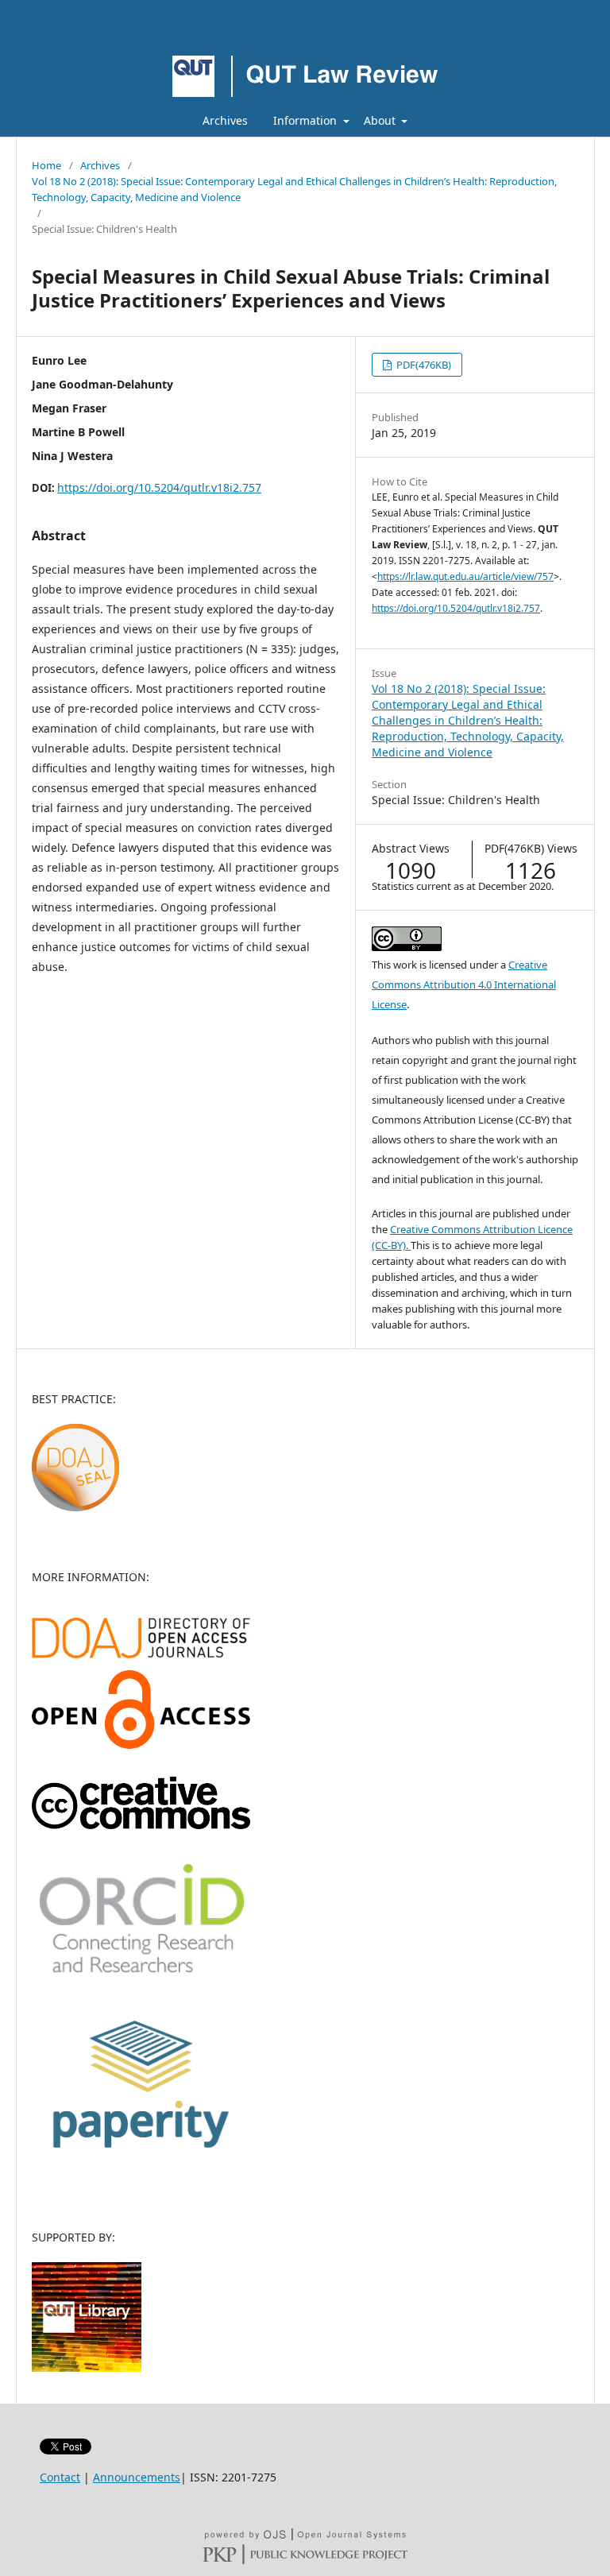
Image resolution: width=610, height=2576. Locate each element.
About (381, 120)
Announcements (137, 2477)
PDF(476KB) (423, 365)
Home (46, 165)
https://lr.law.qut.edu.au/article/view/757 (465, 576)
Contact (60, 2477)
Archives (225, 120)
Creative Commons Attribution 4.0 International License (464, 984)
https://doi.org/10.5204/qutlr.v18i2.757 (159, 487)
